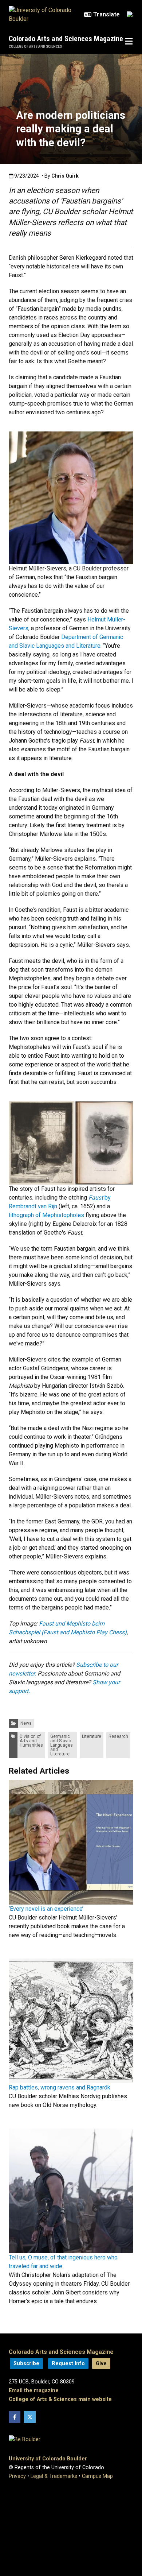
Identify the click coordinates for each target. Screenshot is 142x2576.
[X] (30, 2417)
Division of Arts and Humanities (31, 1741)
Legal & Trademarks (54, 2476)
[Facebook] (15, 2417)
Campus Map (97, 2476)
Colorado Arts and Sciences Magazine (66, 39)
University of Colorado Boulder (48, 2459)
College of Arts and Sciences (35, 47)
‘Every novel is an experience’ (46, 1909)
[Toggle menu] (129, 42)
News (26, 1723)
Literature (92, 1736)
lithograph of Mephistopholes (46, 1215)
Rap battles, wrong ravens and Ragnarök (60, 2087)
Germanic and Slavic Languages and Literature (62, 1745)
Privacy (17, 2476)
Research (118, 1736)
